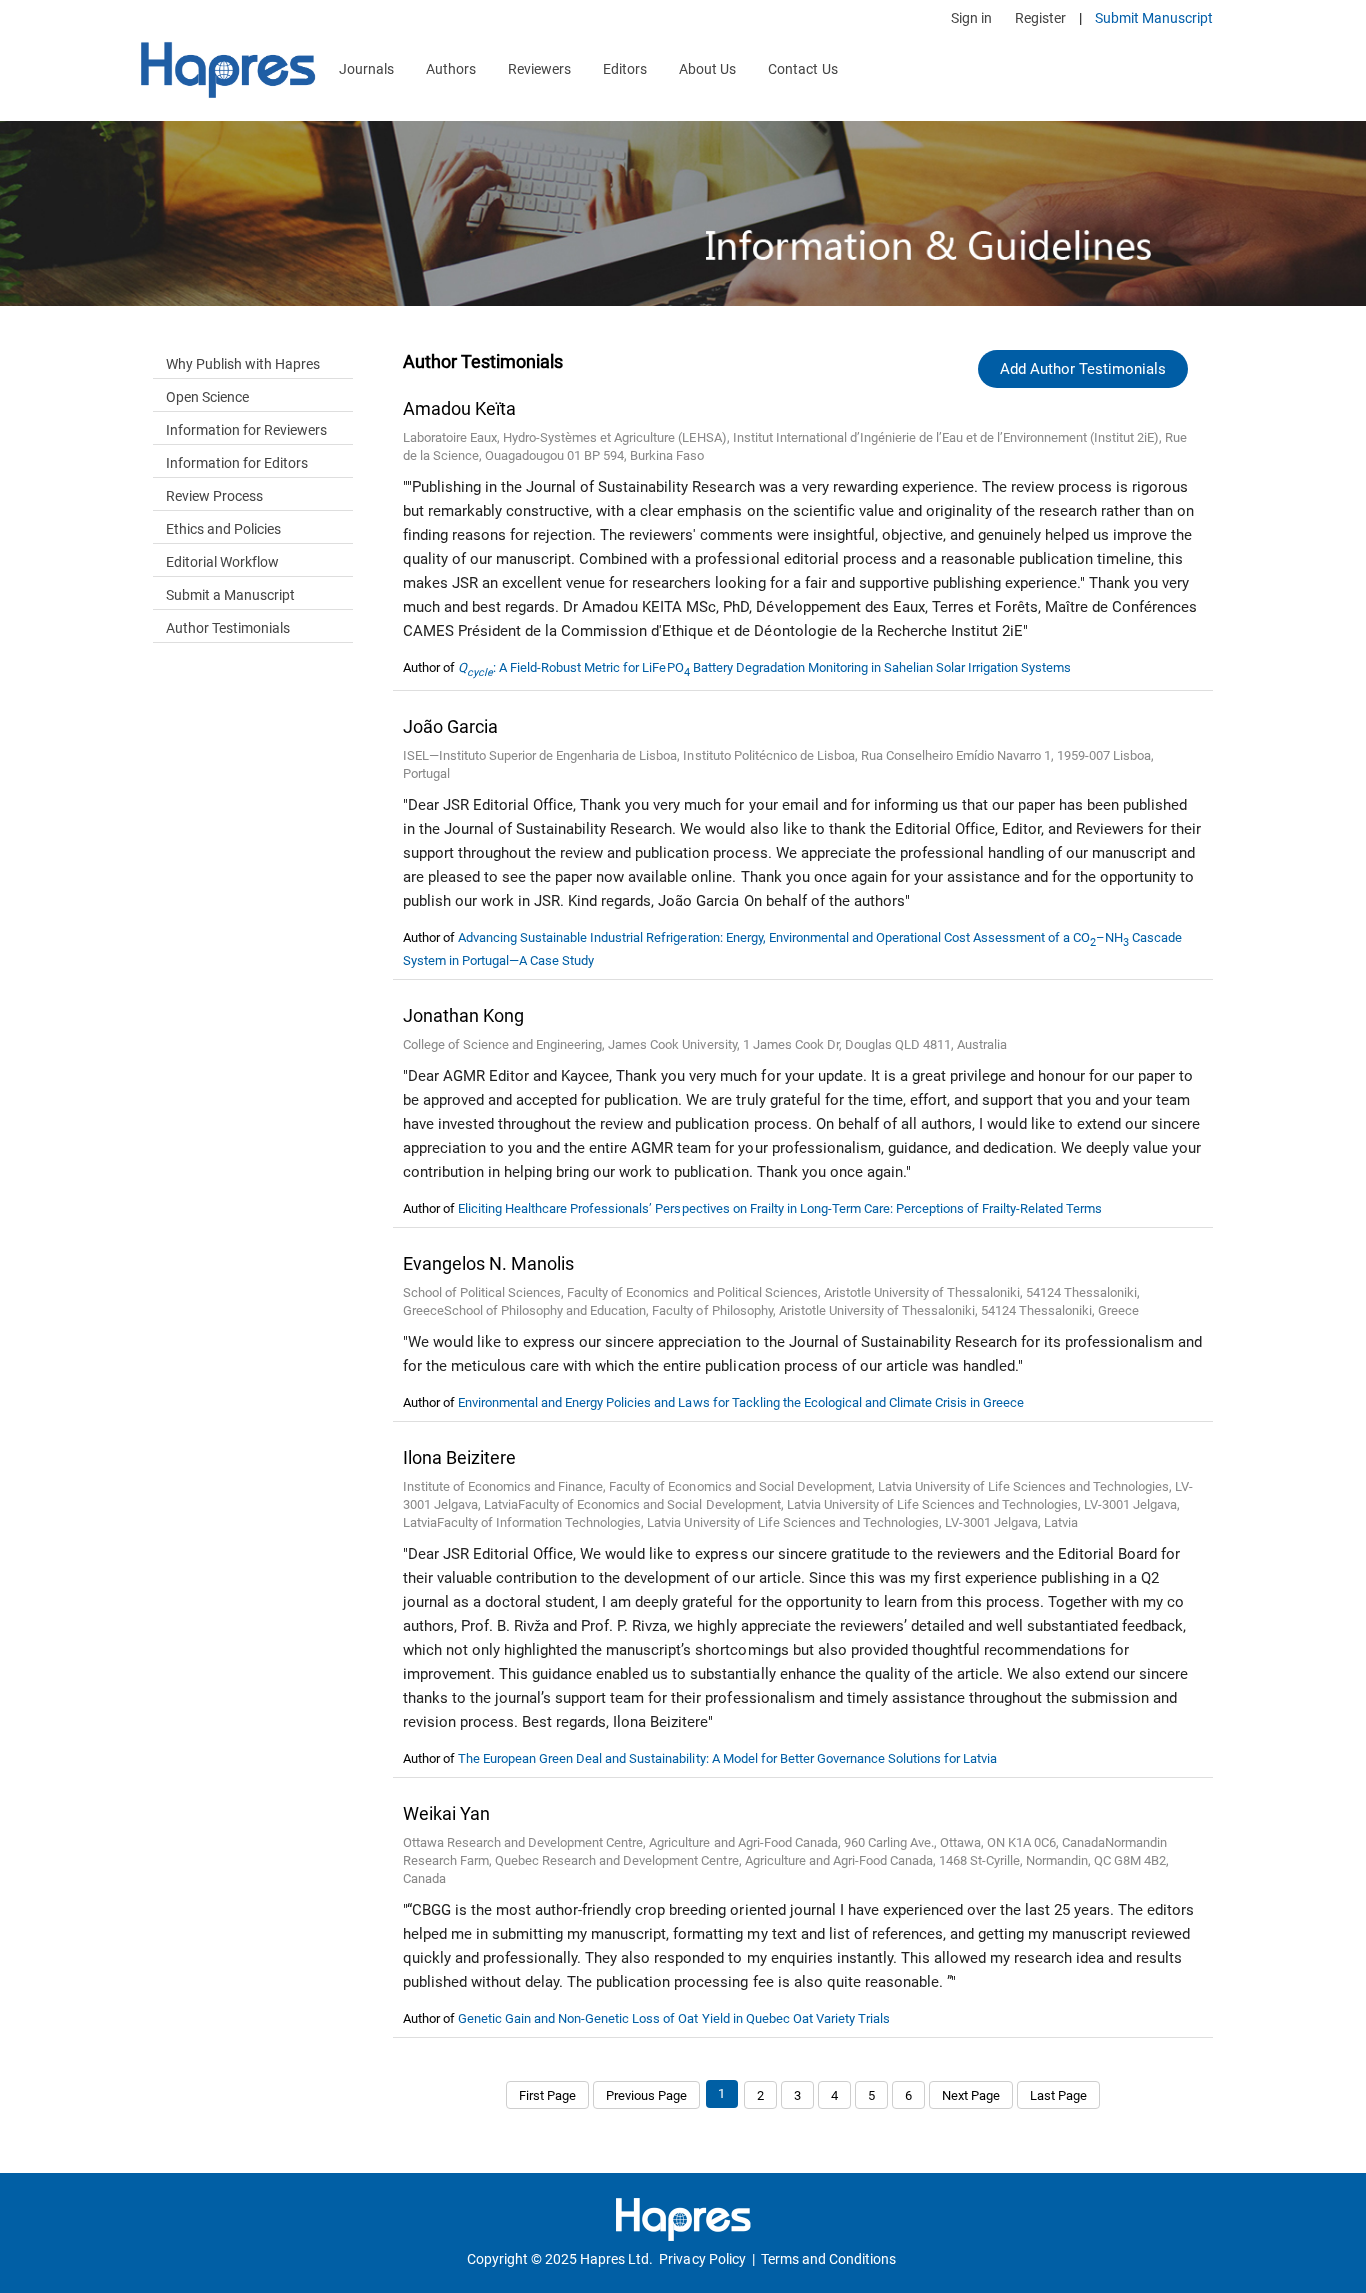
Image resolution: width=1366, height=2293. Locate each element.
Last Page (1058, 2095)
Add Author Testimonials (1083, 369)
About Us (707, 69)
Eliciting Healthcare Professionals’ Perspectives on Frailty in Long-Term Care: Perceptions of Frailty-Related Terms (780, 1208)
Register (1040, 18)
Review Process (214, 496)
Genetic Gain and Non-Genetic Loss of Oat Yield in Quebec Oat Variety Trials (674, 2018)
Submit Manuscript (1154, 18)
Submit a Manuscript (230, 595)
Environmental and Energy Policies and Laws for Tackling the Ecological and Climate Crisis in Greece (741, 1402)
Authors (451, 69)
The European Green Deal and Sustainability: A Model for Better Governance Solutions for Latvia (727, 1758)
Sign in (971, 18)
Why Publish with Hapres (243, 364)
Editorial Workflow (222, 562)
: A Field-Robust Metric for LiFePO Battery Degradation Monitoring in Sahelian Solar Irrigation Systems (764, 667)
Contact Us (802, 69)
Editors (625, 69)
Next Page (971, 2095)
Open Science (207, 397)
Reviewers (539, 69)
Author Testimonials (228, 628)
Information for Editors (237, 463)
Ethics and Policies (223, 529)
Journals (366, 69)
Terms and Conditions (828, 2259)
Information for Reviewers (246, 430)
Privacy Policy (702, 2259)
